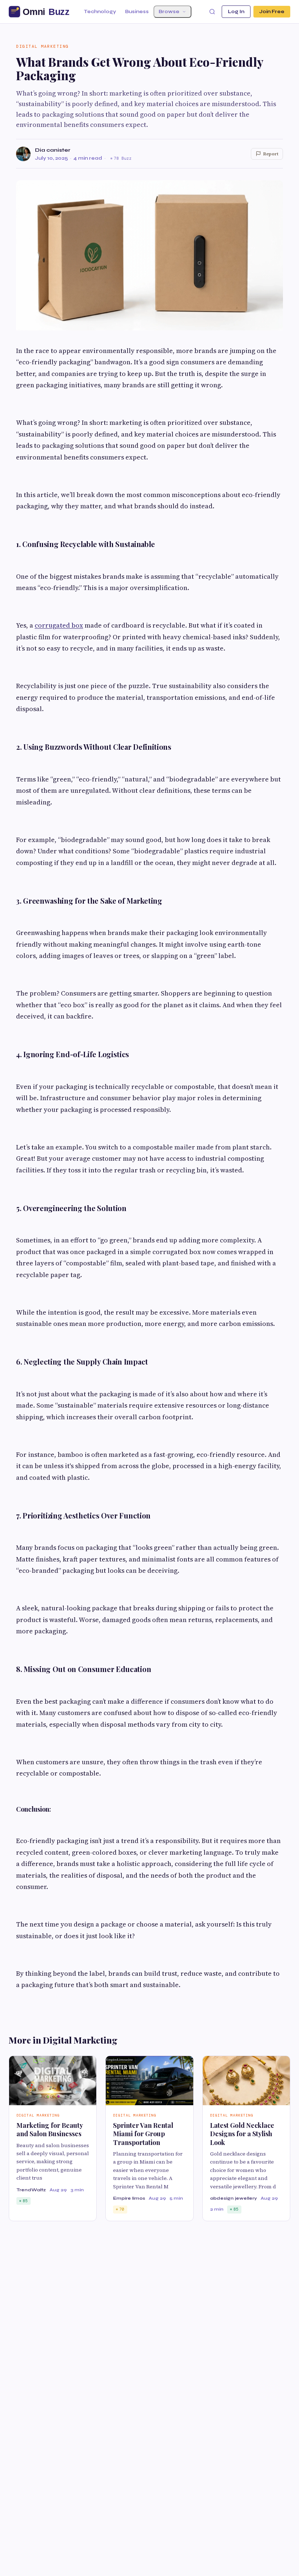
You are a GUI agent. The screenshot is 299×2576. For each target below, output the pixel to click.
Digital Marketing (42, 46)
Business (137, 12)
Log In (236, 12)
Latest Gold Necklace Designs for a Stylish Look (242, 2134)
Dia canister (53, 150)
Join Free (272, 12)
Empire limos (129, 2198)
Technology (100, 12)
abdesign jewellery (234, 2198)
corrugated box (59, 625)
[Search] (212, 12)
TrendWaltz (31, 2190)
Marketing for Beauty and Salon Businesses (50, 2129)
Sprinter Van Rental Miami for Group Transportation (143, 2134)
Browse (169, 12)
